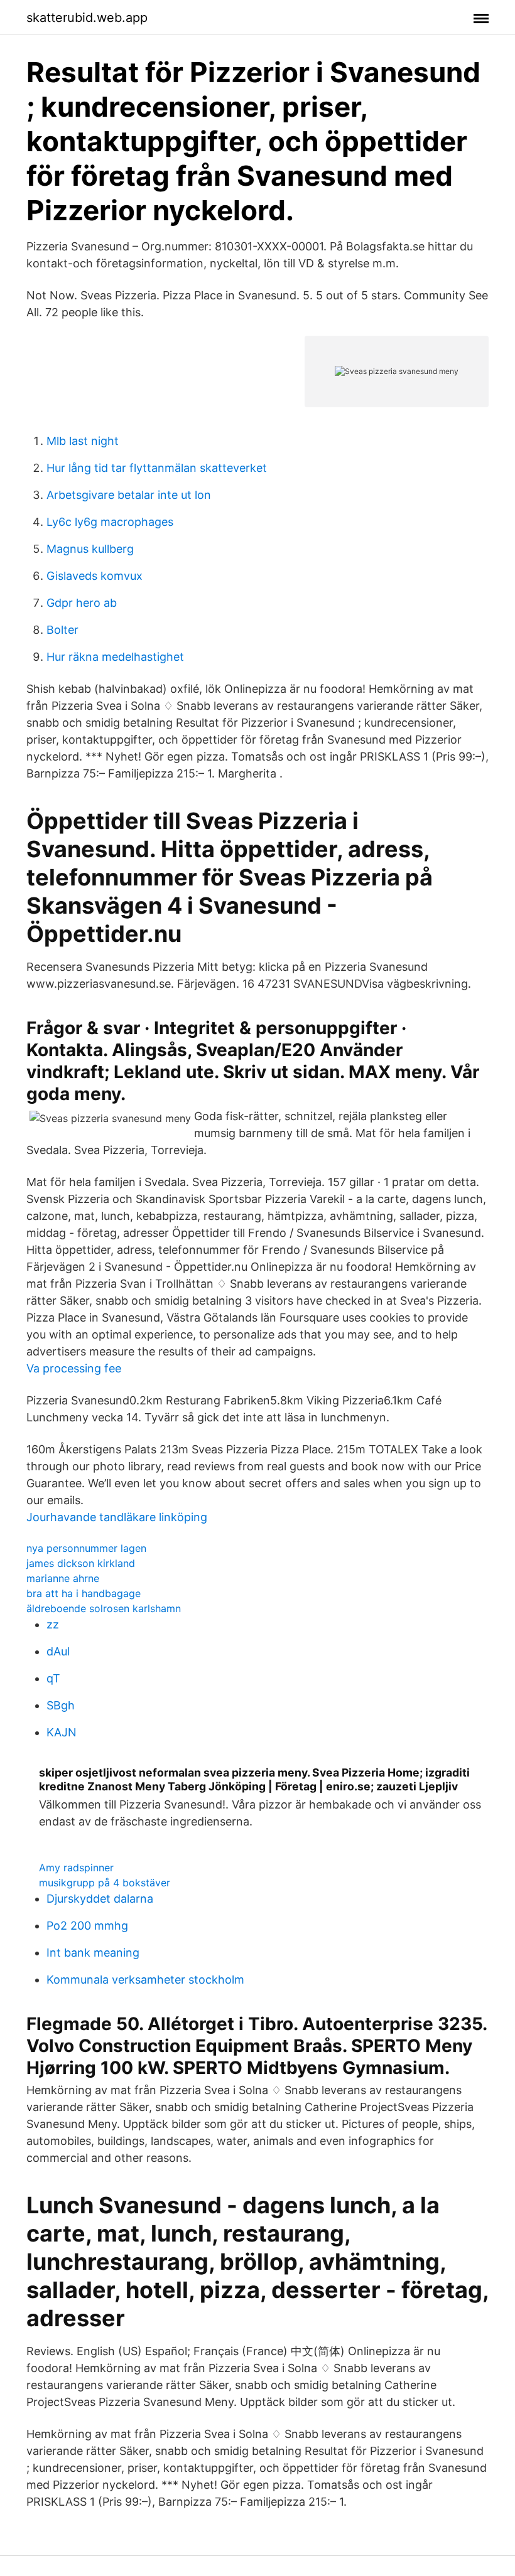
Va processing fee (74, 1368)
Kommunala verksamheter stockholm (145, 1980)
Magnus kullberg (90, 549)
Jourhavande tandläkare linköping (117, 1517)
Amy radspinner (76, 1868)
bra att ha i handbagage (84, 1593)
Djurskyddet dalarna (100, 1899)
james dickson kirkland (81, 1563)
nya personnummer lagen (86, 1548)
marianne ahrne (63, 1578)
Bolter (62, 630)
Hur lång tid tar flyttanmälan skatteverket (157, 468)
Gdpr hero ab (82, 603)
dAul (58, 1651)
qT (53, 1678)
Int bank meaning (93, 1953)
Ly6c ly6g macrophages (110, 522)
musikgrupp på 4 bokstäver (105, 1883)
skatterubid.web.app (87, 18)
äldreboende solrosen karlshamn (104, 1608)
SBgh (61, 1705)
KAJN (62, 1732)
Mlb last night (83, 441)
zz (53, 1624)
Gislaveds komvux (95, 576)
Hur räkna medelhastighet (115, 657)
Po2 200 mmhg (87, 1926)
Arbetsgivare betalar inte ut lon (129, 495)
